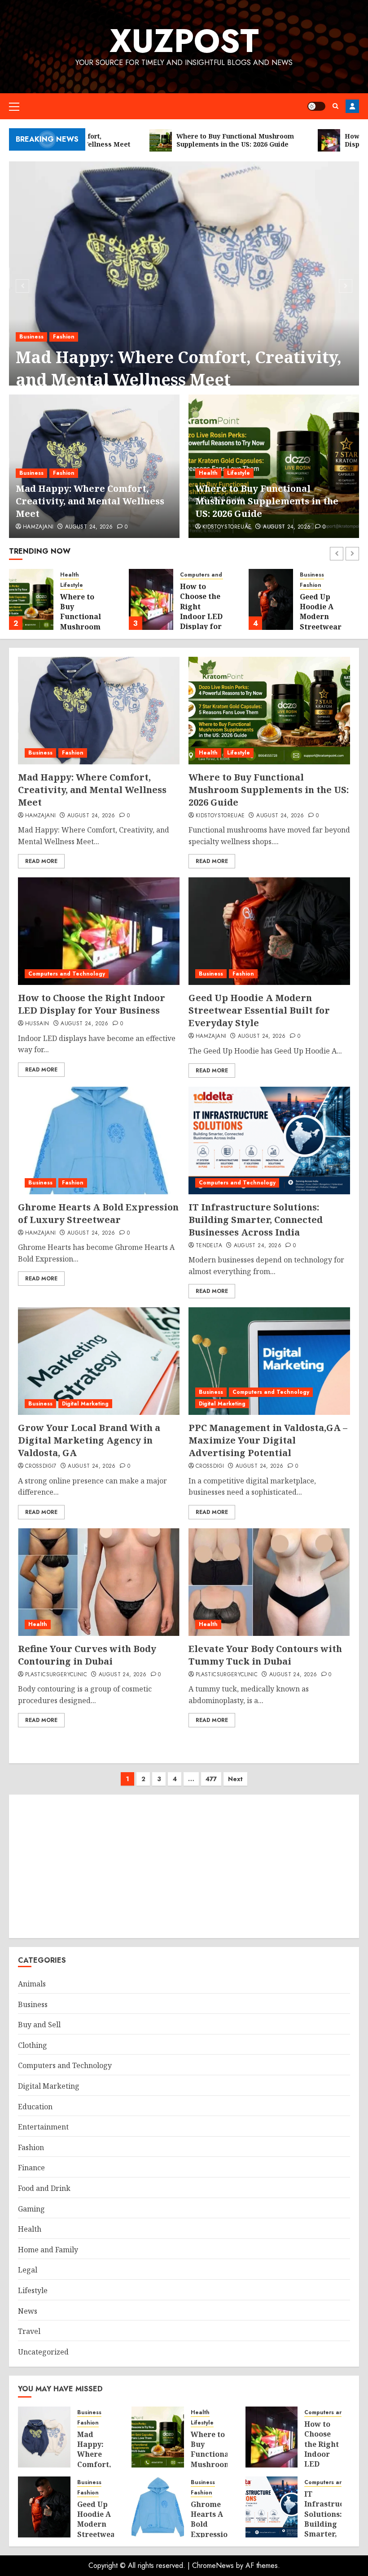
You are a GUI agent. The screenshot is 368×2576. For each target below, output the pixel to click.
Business (31, 337)
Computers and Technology (218, 575)
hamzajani (38, 527)
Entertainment (43, 2127)
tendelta (209, 1246)
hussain (37, 1024)
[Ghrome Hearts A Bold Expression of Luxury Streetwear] (99, 1141)
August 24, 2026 (89, 527)
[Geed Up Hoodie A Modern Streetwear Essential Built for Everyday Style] (271, 599)
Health (208, 473)
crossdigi (210, 1466)
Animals (32, 1984)
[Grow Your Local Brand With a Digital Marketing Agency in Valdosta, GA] (99, 1361)
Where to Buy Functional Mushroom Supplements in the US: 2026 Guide (267, 501)
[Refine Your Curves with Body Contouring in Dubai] (99, 1582)
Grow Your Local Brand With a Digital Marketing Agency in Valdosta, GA (89, 1440)
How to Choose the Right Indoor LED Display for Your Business (201, 616)
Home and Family (48, 2250)
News (28, 2311)
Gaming (31, 2209)
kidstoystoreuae (227, 527)
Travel (29, 2331)
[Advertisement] (184, 1866)
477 (211, 1779)
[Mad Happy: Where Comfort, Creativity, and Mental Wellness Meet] (184, 285)
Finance (31, 2168)
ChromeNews (213, 2565)
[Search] (335, 106)
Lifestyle (239, 473)
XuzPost (184, 41)
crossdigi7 (41, 1466)
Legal (28, 2270)
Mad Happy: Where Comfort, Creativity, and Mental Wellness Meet (179, 368)
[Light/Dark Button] (316, 106)
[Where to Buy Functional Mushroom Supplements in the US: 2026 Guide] (31, 599)
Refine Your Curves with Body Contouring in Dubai (87, 1655)
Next (235, 1779)
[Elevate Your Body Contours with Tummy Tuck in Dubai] (269, 1582)
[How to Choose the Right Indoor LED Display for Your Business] (151, 599)
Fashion (64, 337)
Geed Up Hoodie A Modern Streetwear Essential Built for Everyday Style (259, 1010)
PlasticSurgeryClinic (56, 1675)
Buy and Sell (39, 2025)
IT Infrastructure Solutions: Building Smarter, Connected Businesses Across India (256, 1220)
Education (35, 2107)
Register (352, 106)
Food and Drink (44, 2188)
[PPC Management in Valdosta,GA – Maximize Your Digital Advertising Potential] (269, 1361)
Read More (41, 861)
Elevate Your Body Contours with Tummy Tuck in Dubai (265, 1655)
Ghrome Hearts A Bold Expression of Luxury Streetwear (98, 1213)
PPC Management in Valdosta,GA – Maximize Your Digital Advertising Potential (268, 1440)
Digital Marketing (85, 1404)
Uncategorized (43, 2352)
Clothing (33, 2045)
